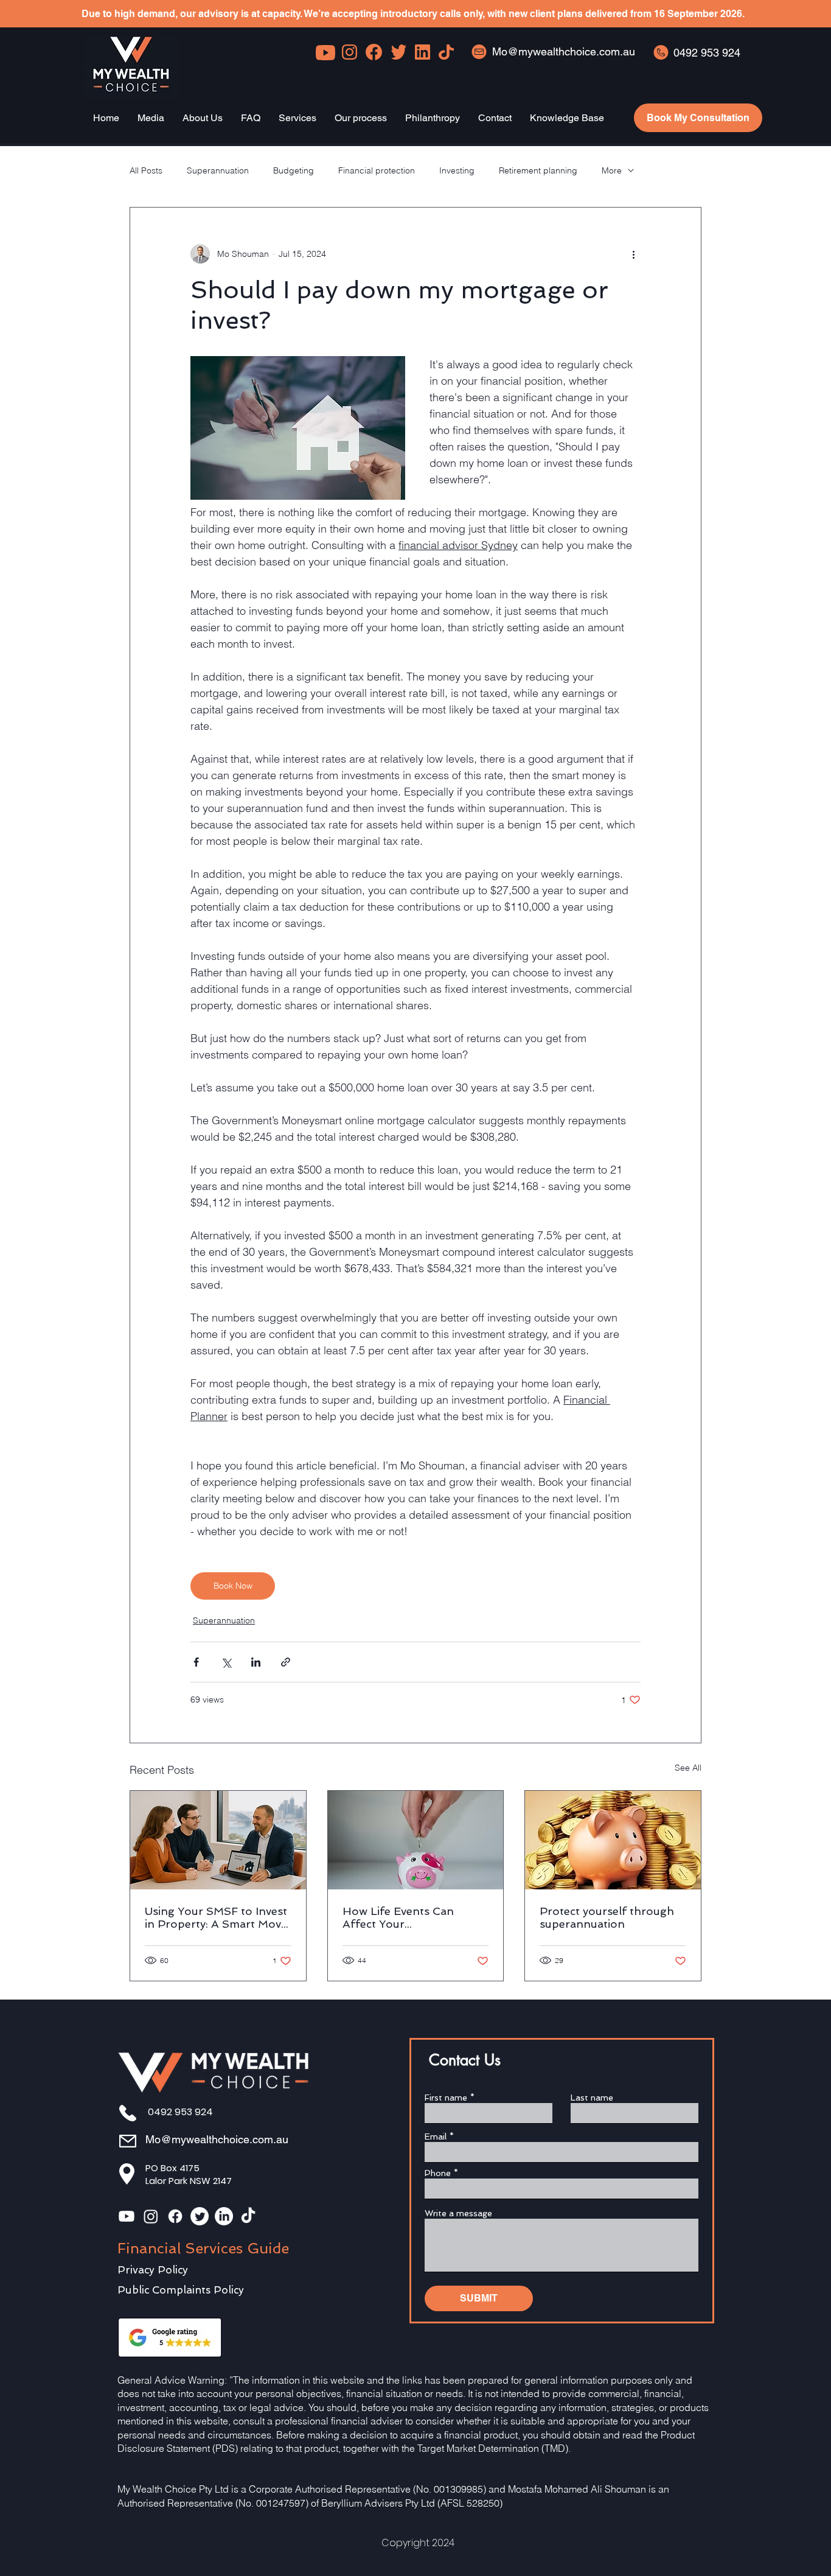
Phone (438, 2173)
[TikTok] (248, 2216)
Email (436, 2137)
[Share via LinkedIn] (256, 1662)
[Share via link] (286, 1662)
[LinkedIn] (224, 2216)
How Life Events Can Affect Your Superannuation (398, 1917)
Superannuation (218, 170)
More (612, 170)
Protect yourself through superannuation (607, 1917)
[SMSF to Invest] (218, 1840)
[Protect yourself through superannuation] (613, 1840)
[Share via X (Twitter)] (226, 1662)
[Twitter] (200, 2216)
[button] (151, 118)
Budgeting (294, 170)
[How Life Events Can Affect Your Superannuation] (416, 1840)
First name (446, 2098)
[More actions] (633, 254)
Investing (457, 170)
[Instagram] (151, 2216)
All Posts (146, 170)
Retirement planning (538, 170)
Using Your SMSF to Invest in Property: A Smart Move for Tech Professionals (216, 1917)
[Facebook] (175, 2216)
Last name (592, 2098)
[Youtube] (127, 2216)
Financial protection (377, 170)
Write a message (458, 2213)
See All (688, 1768)
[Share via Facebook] (196, 1662)
